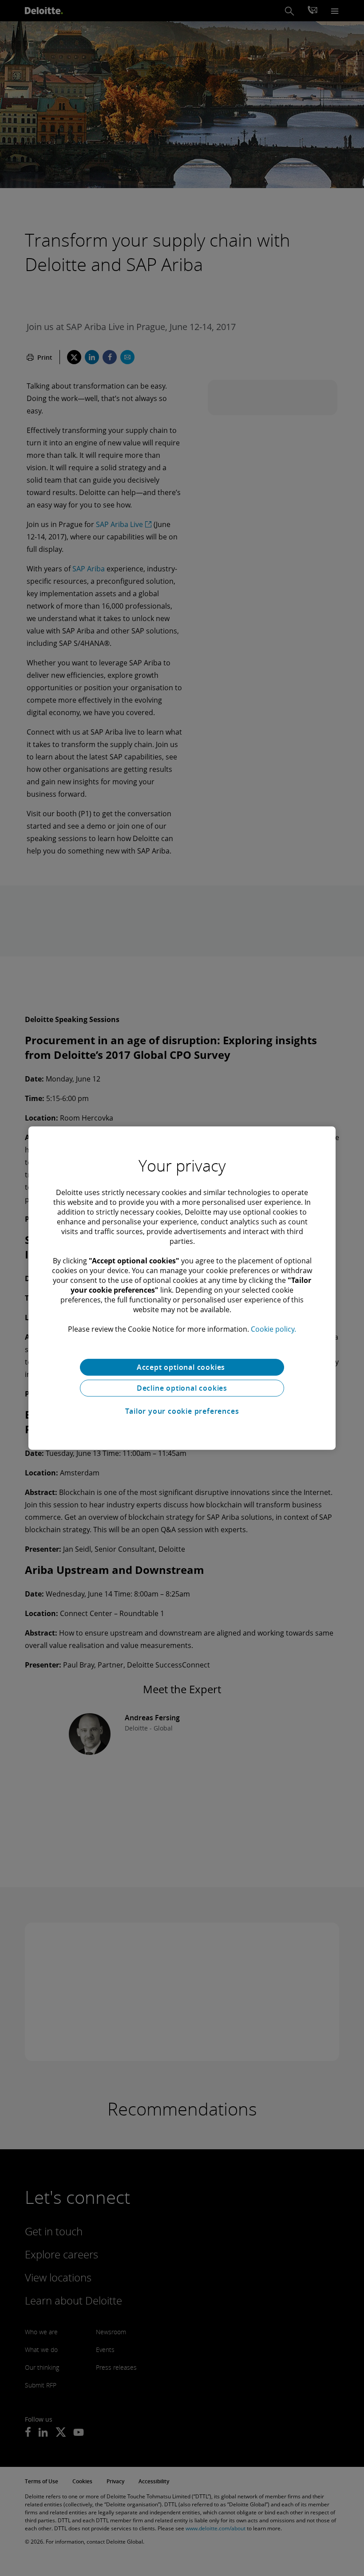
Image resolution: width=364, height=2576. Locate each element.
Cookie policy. (273, 1329)
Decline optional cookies (182, 1388)
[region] (182, 1288)
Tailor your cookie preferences (182, 1411)
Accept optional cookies (182, 1367)
